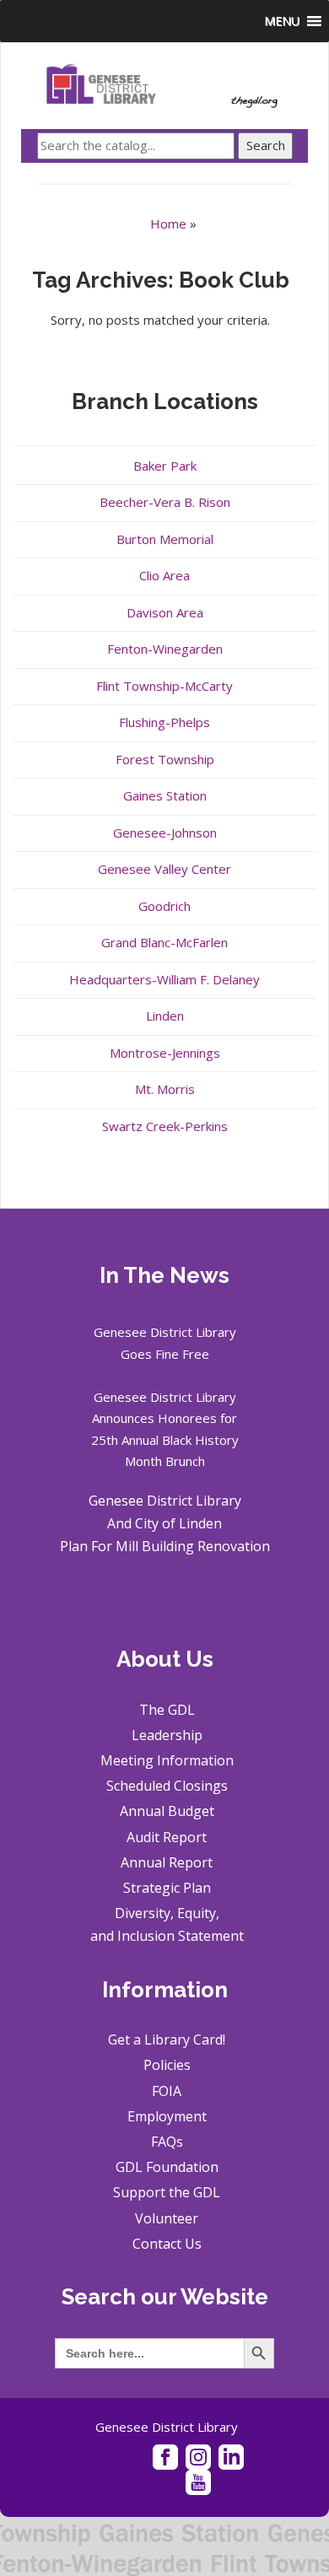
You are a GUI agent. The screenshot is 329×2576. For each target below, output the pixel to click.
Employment (167, 2116)
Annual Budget (167, 1811)
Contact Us (167, 2244)
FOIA (167, 2091)
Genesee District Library (167, 2427)
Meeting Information (167, 1760)
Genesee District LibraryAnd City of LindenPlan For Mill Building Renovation (165, 1523)
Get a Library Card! (167, 2040)
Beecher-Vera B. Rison (165, 502)
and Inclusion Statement (167, 1936)
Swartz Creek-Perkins (165, 1126)
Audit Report (167, 1837)
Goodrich (164, 906)
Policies (167, 2065)
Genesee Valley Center (164, 869)
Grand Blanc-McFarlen (164, 942)
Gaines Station (165, 795)
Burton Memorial (165, 539)
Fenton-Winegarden (165, 649)
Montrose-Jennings (165, 1053)
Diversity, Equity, (167, 1913)
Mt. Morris (165, 1089)
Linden (165, 1016)
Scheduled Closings (167, 1786)
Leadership (167, 1735)
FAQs (167, 2142)
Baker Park (165, 466)
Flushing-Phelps (164, 722)
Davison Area (165, 612)
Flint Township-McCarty (164, 686)
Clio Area (164, 575)
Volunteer (167, 2218)
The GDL (167, 1710)
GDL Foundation (167, 2167)
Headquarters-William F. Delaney (164, 979)
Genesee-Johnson (165, 833)
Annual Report (167, 1862)
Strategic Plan (167, 1888)
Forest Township (165, 759)
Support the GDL (167, 2192)
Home (168, 224)
